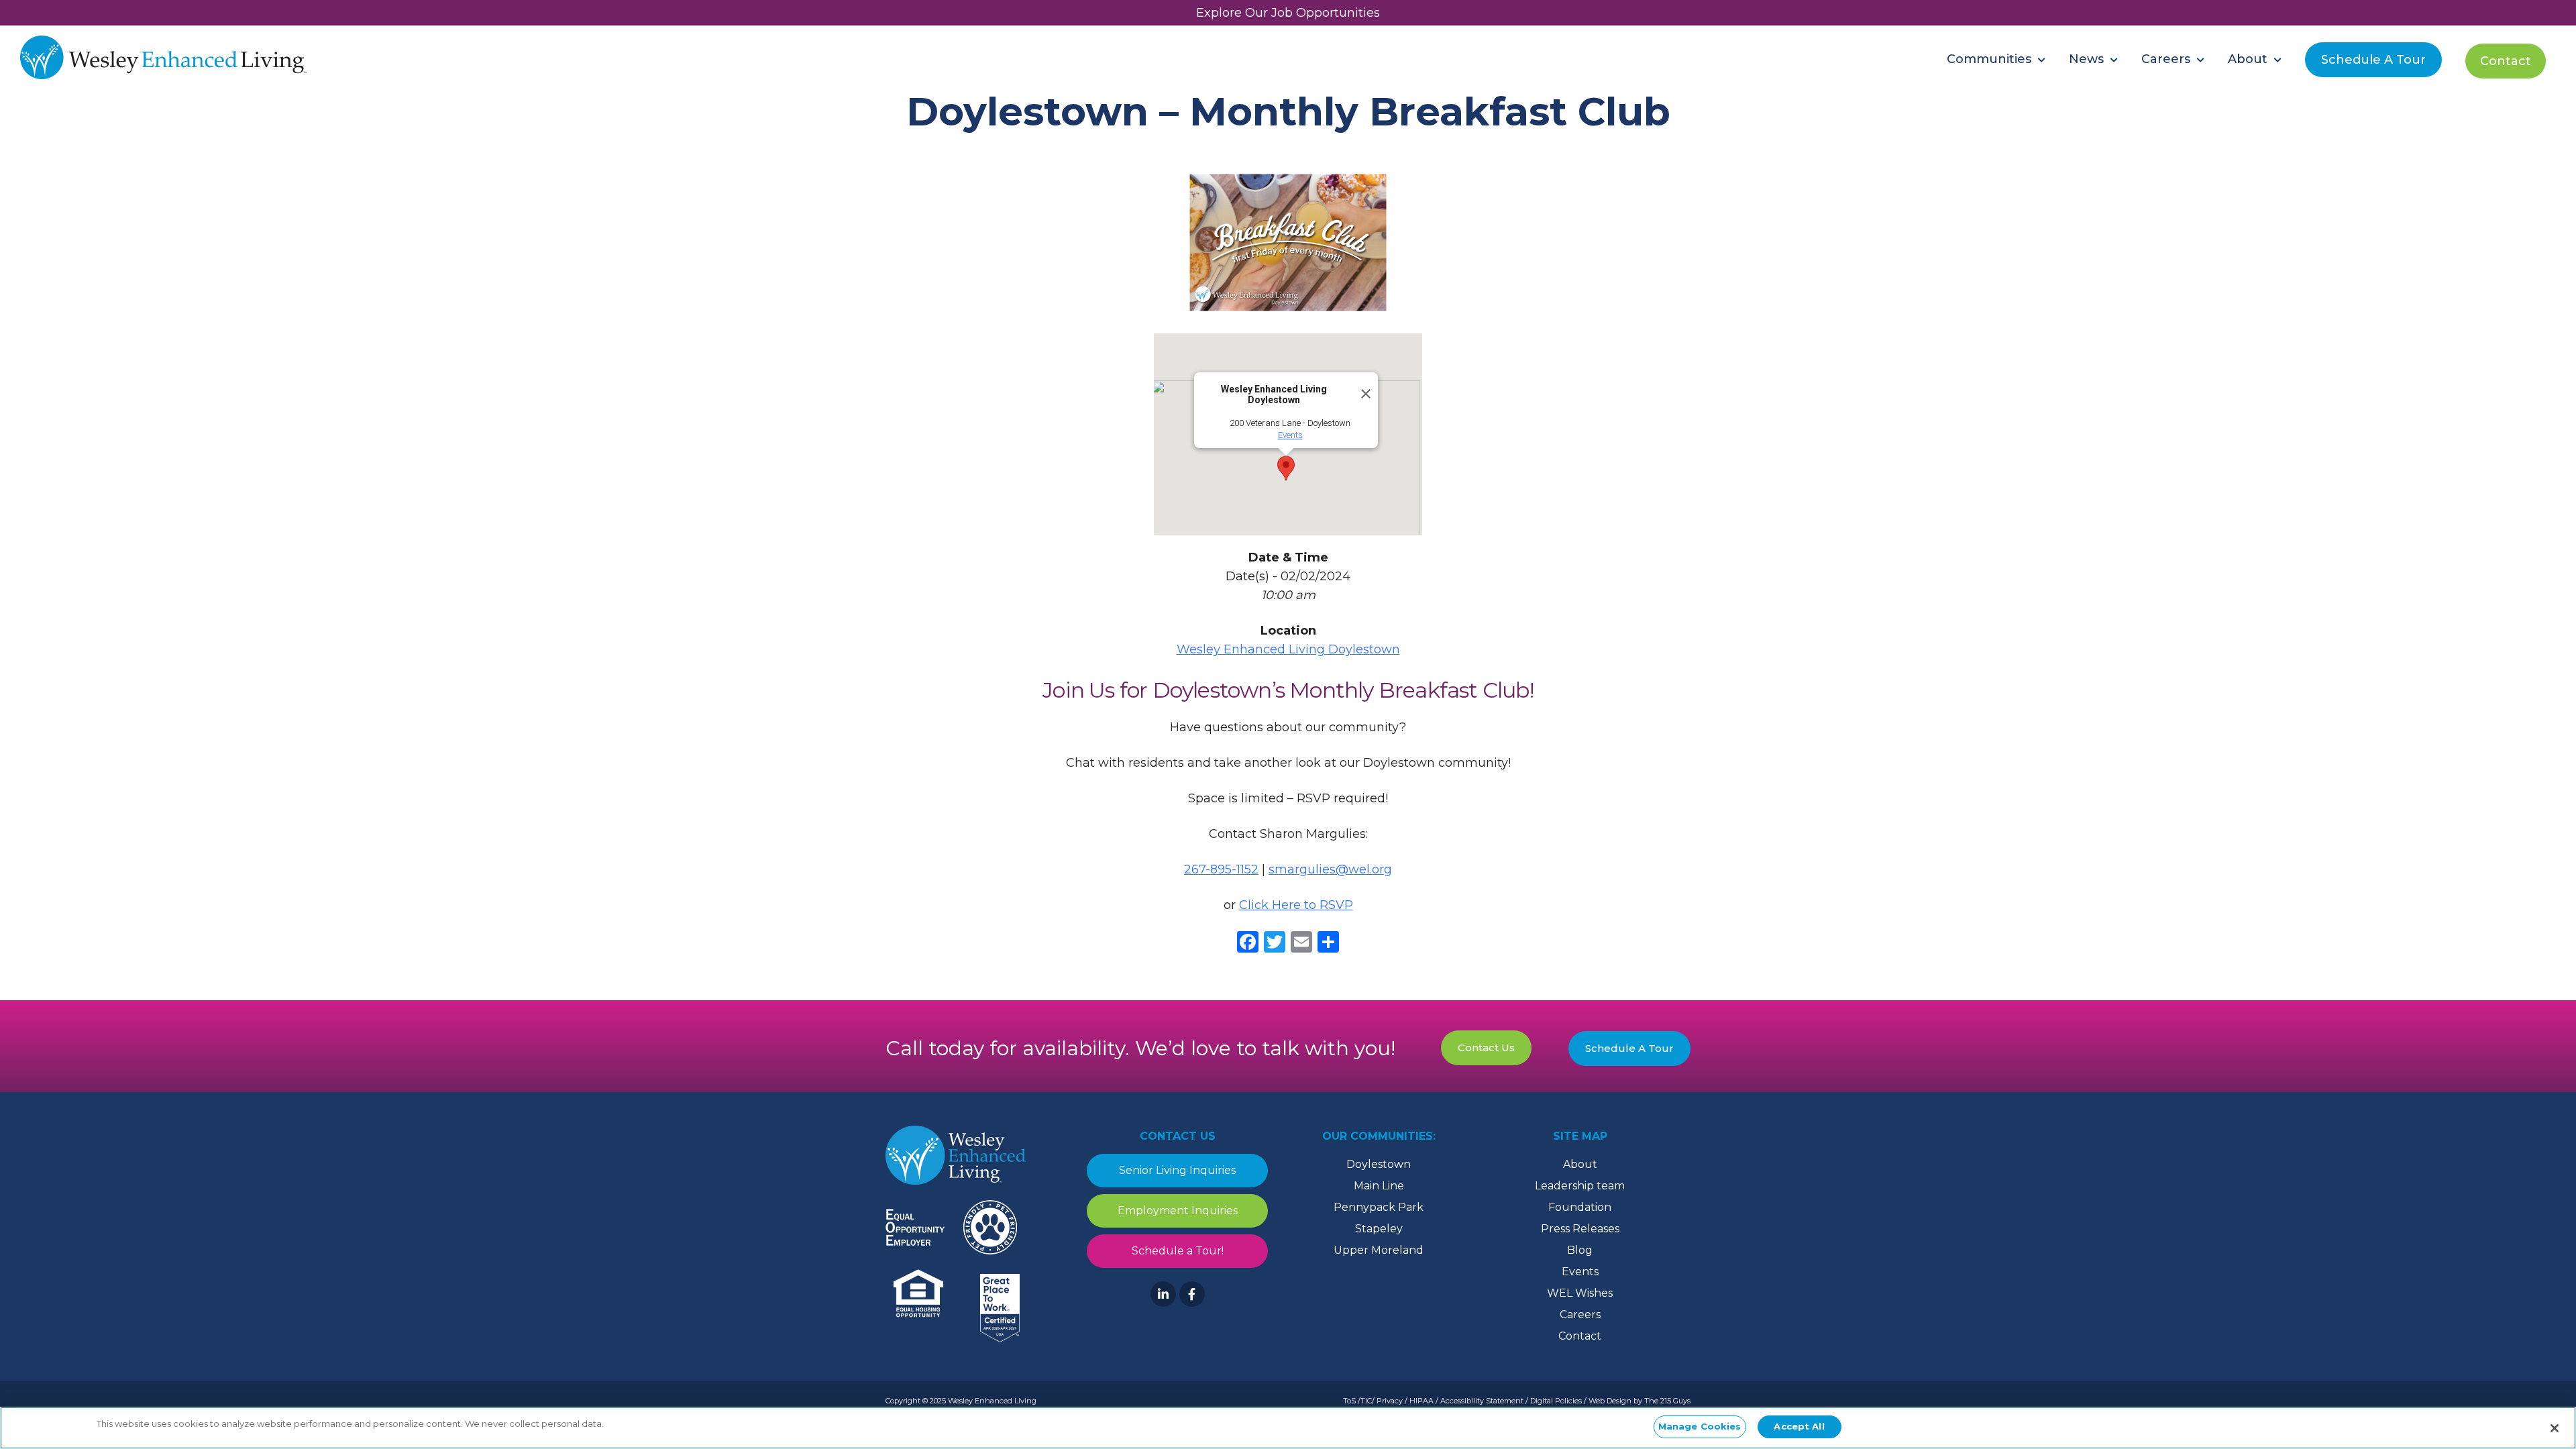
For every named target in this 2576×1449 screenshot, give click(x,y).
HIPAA (1421, 1401)
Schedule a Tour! (1178, 1251)
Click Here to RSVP (1296, 905)
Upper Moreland (1379, 1250)
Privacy (1390, 1401)
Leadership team (1580, 1186)
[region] (1288, 1428)
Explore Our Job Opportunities (1288, 13)
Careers (1580, 1314)
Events (1290, 435)
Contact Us (1486, 1048)
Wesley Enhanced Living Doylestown (1288, 649)
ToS (1349, 1401)
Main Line (1379, 1186)
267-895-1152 (1221, 869)
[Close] (1362, 388)
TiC (1366, 1401)
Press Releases (1580, 1229)
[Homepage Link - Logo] (163, 59)
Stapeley (1379, 1229)
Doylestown (1379, 1164)
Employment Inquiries (1178, 1211)
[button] (1286, 468)
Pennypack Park (1379, 1207)
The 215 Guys (1667, 1401)
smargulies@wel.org (1330, 869)
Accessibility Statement (1482, 1401)
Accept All (1799, 1426)
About (1580, 1164)
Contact (1580, 1336)
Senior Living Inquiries (1177, 1170)
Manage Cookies (1700, 1426)
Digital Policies (1556, 1401)
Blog (1580, 1250)
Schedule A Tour (1629, 1048)
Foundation (1580, 1207)
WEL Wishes (1580, 1293)
